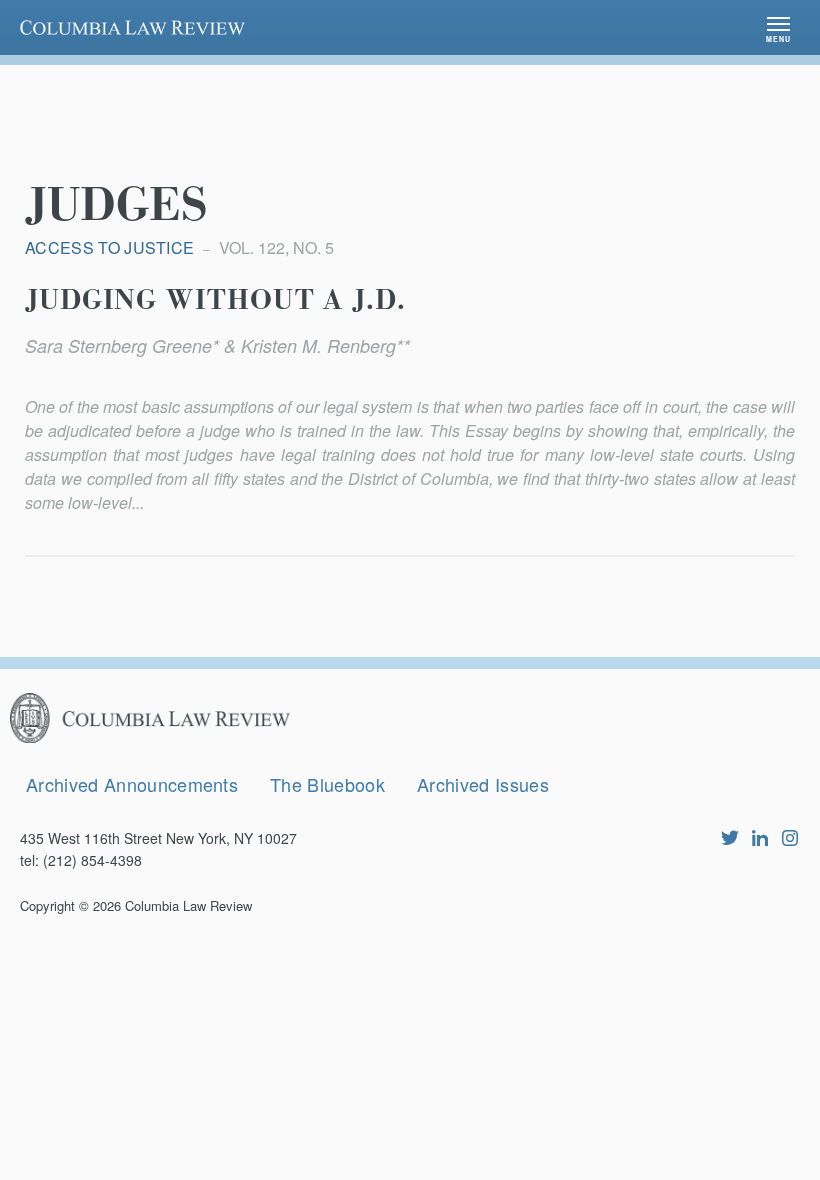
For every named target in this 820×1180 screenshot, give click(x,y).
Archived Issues (483, 784)
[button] (778, 27)
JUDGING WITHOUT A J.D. (215, 301)
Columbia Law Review (188, 905)
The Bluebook (327, 784)
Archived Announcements (132, 784)
